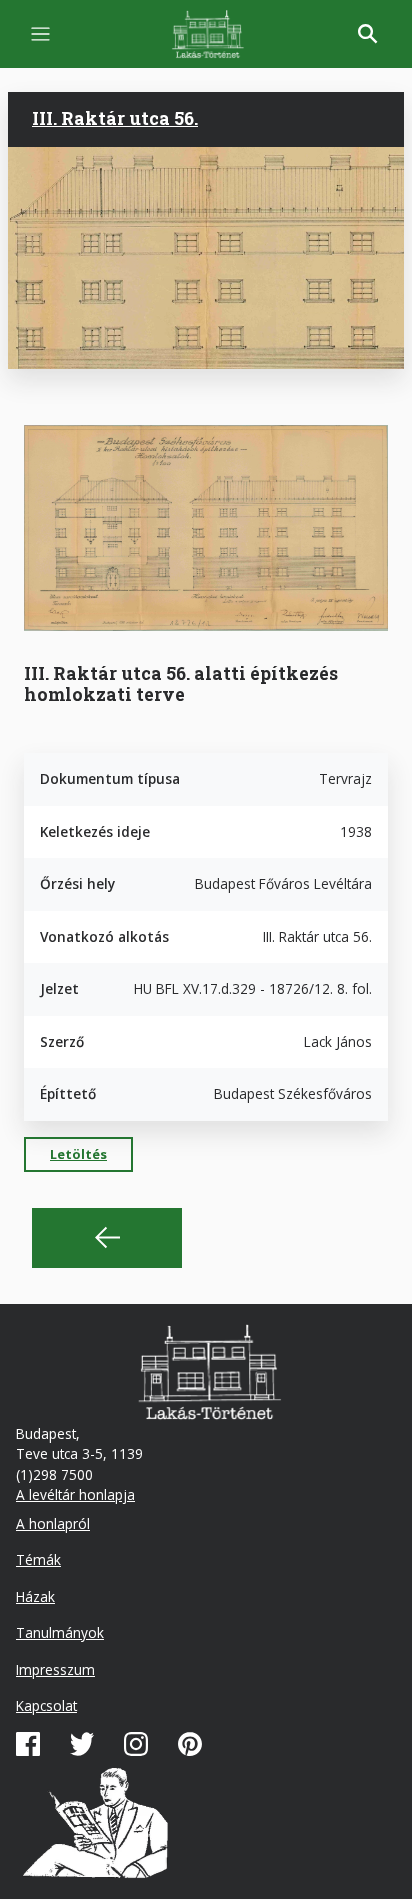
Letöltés (78, 1154)
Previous (107, 1238)
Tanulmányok (60, 1632)
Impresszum (55, 1669)
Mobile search (368, 34)
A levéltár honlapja (75, 1494)
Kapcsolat (46, 1705)
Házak (35, 1596)
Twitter (82, 1744)
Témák (38, 1559)
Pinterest (190, 1744)
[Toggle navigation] (40, 34)
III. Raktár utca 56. (115, 118)
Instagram (136, 1744)
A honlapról (53, 1523)
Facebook (28, 1744)
